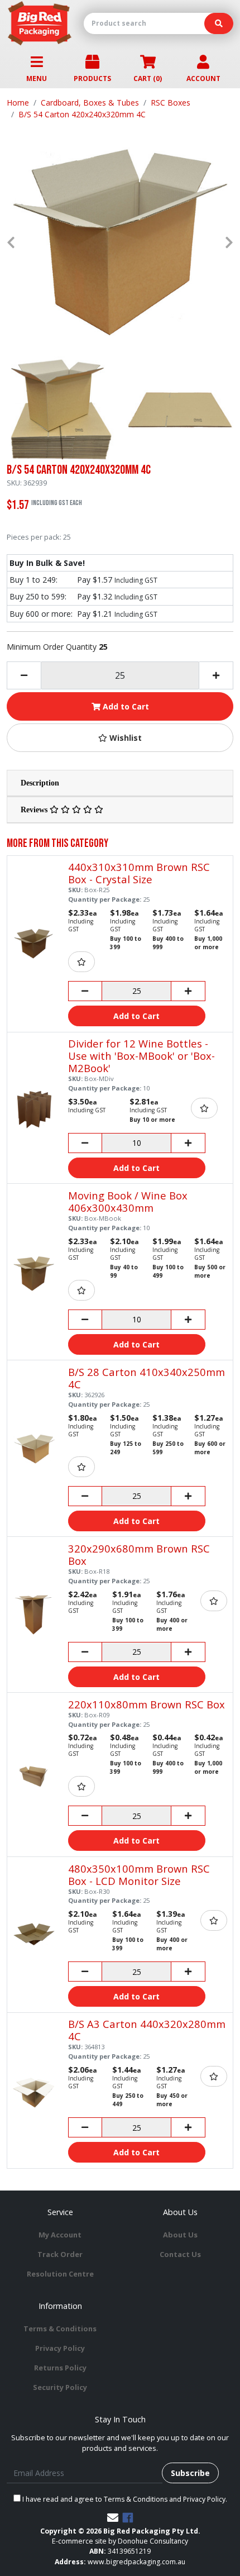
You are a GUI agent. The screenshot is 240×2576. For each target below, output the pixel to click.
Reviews (35, 810)
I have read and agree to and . (124, 2499)
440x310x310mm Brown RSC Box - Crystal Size (139, 873)
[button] (120, 738)
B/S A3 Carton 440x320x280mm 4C (147, 2030)
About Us (180, 2235)
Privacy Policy (60, 2348)
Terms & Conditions (60, 2329)
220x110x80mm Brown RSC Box (147, 1704)
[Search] (219, 23)
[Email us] (113, 2518)
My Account (60, 2235)
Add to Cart (125, 706)
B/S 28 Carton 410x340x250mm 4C (147, 1378)
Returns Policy (60, 2368)
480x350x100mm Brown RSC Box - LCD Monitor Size (139, 1875)
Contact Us (180, 2254)
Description (40, 783)
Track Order (60, 2254)
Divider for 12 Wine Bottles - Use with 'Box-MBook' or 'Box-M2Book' (141, 1056)
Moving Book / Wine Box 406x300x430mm (128, 1201)
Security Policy (60, 2387)
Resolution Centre (60, 2274)
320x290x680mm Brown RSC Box (139, 1554)
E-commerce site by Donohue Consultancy (120, 2541)
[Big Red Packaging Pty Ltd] (40, 23)
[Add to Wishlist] (81, 962)
